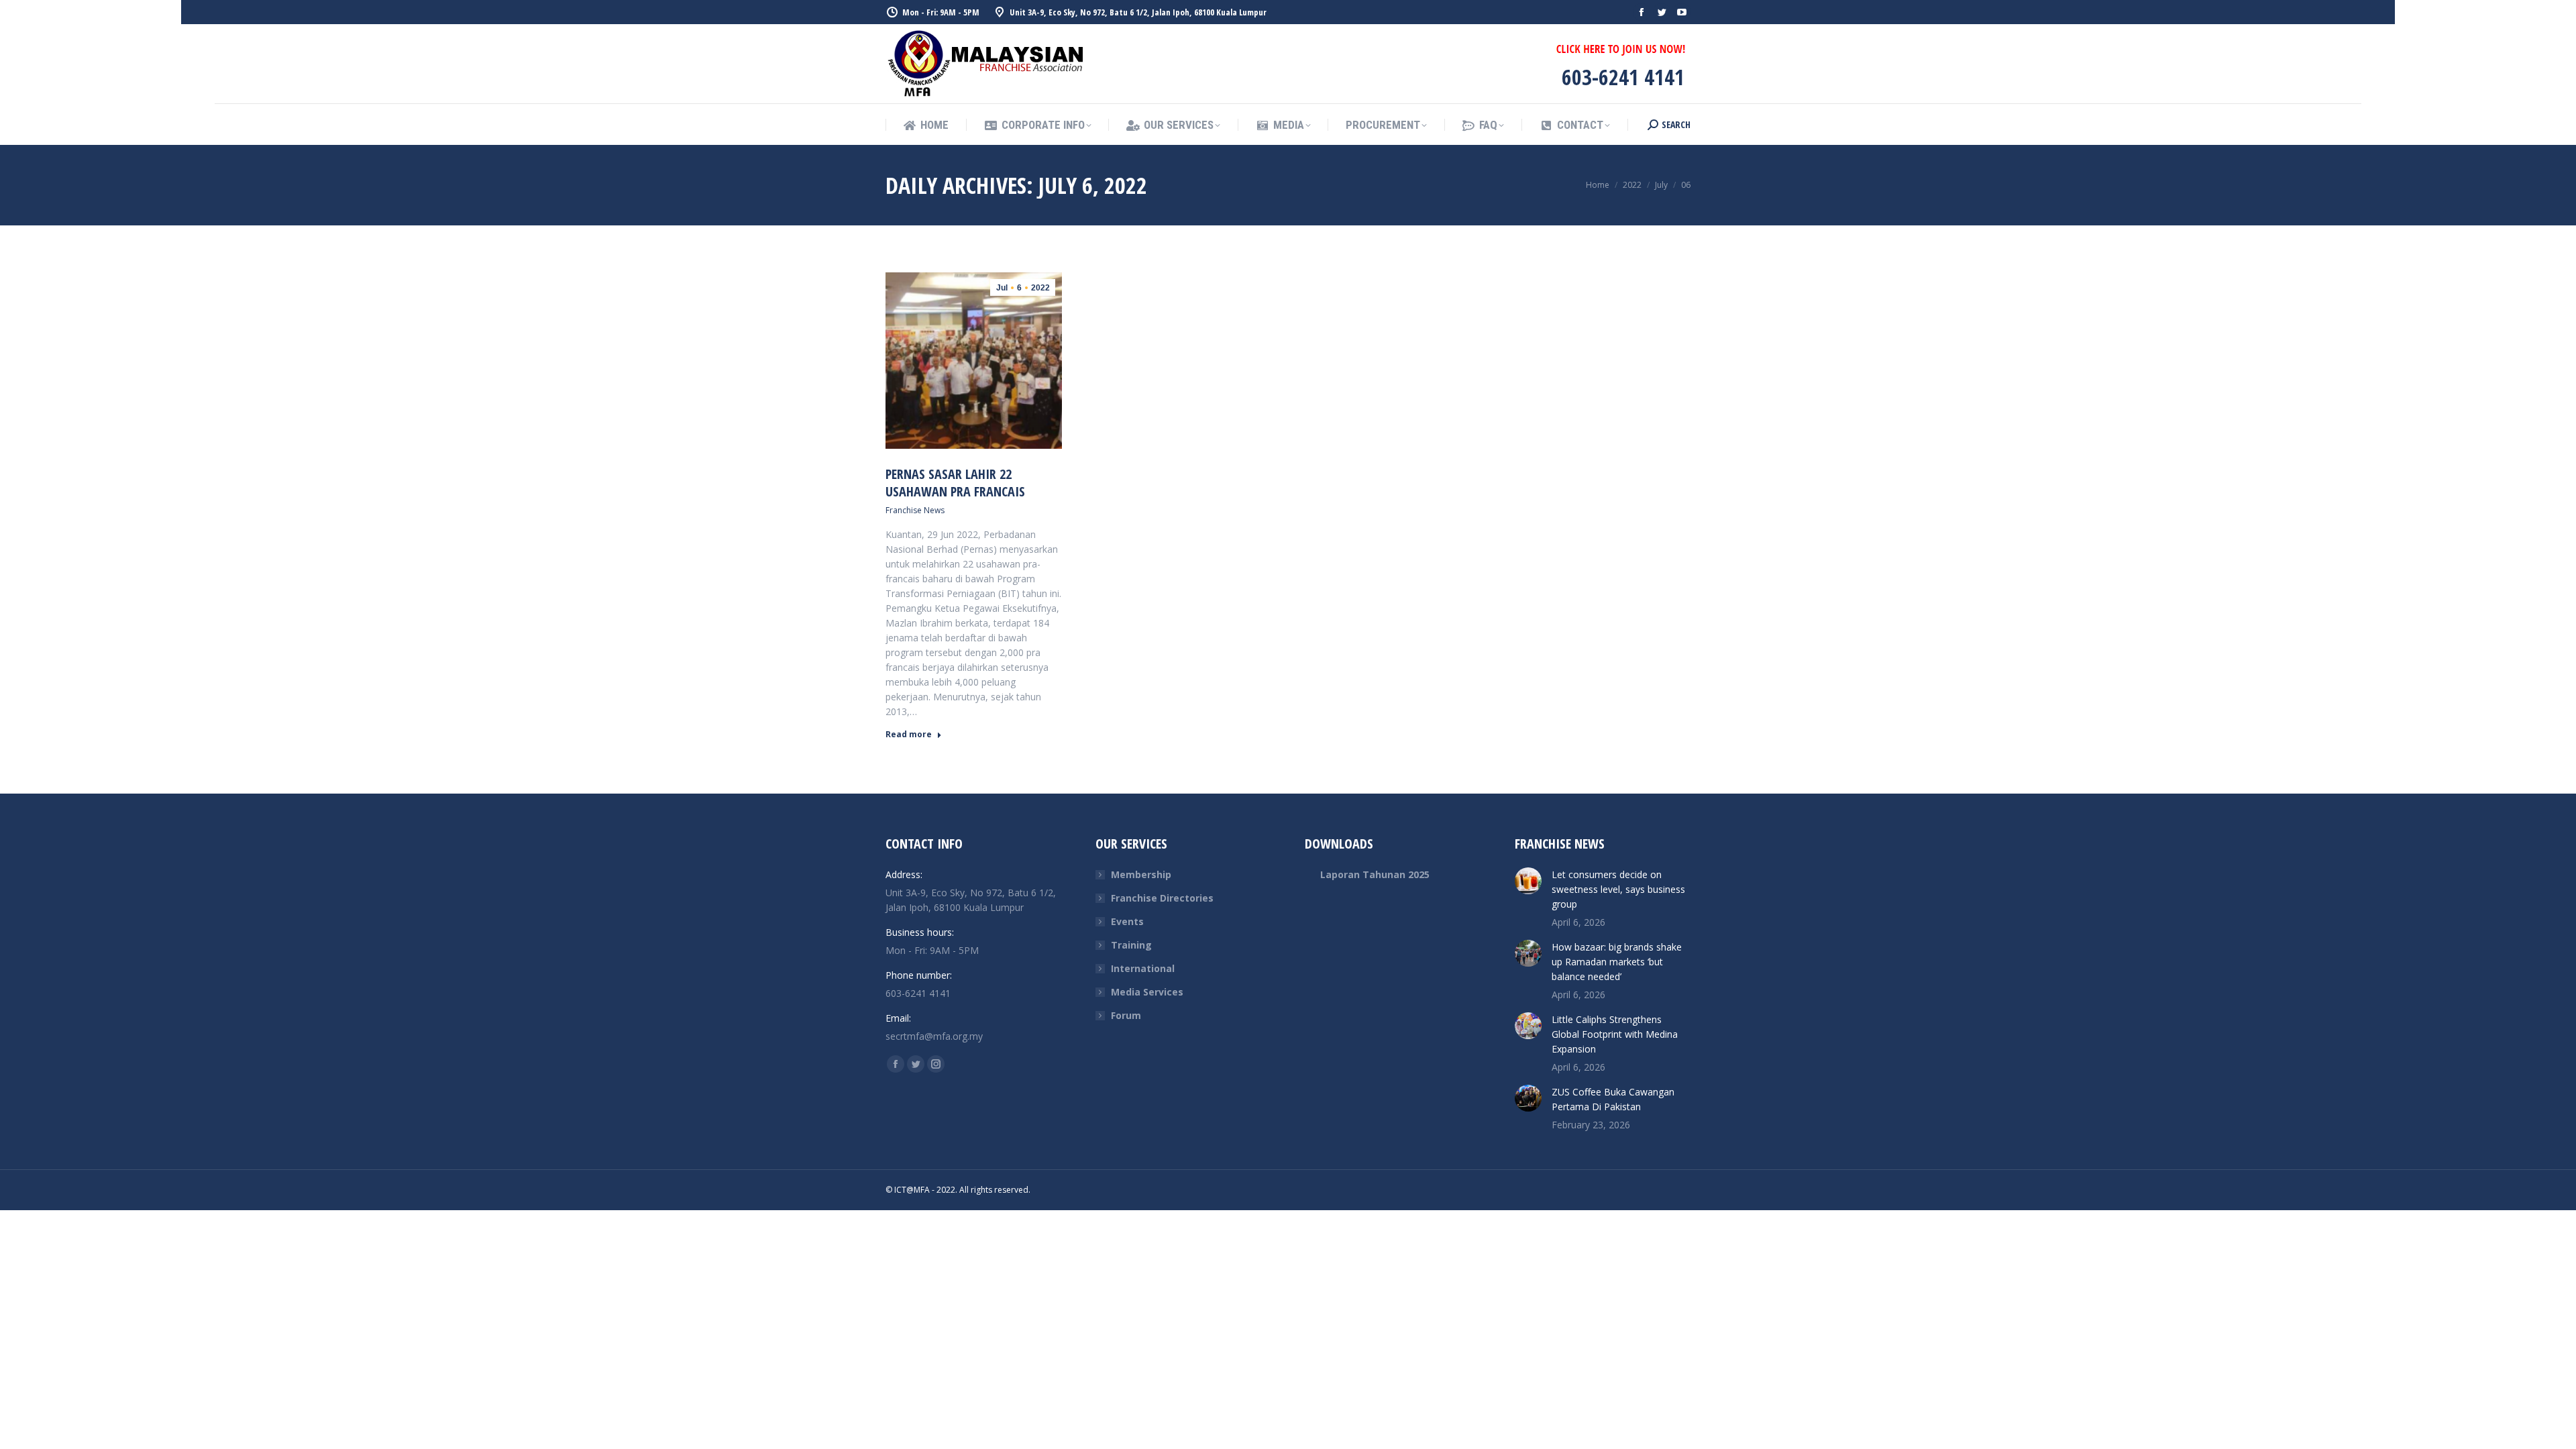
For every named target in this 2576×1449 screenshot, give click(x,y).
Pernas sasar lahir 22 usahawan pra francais (955, 483)
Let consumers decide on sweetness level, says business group (1618, 889)
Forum (1126, 1015)
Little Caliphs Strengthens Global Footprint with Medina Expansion (1615, 1034)
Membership (1141, 874)
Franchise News (915, 510)
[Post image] (1528, 881)
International (1143, 968)
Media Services (1147, 992)
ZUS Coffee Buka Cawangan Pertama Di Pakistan (1613, 1099)
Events (1127, 921)
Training (1131, 945)
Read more (909, 735)
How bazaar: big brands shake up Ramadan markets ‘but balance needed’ (1617, 962)
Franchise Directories (1162, 898)
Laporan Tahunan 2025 (1375, 874)
